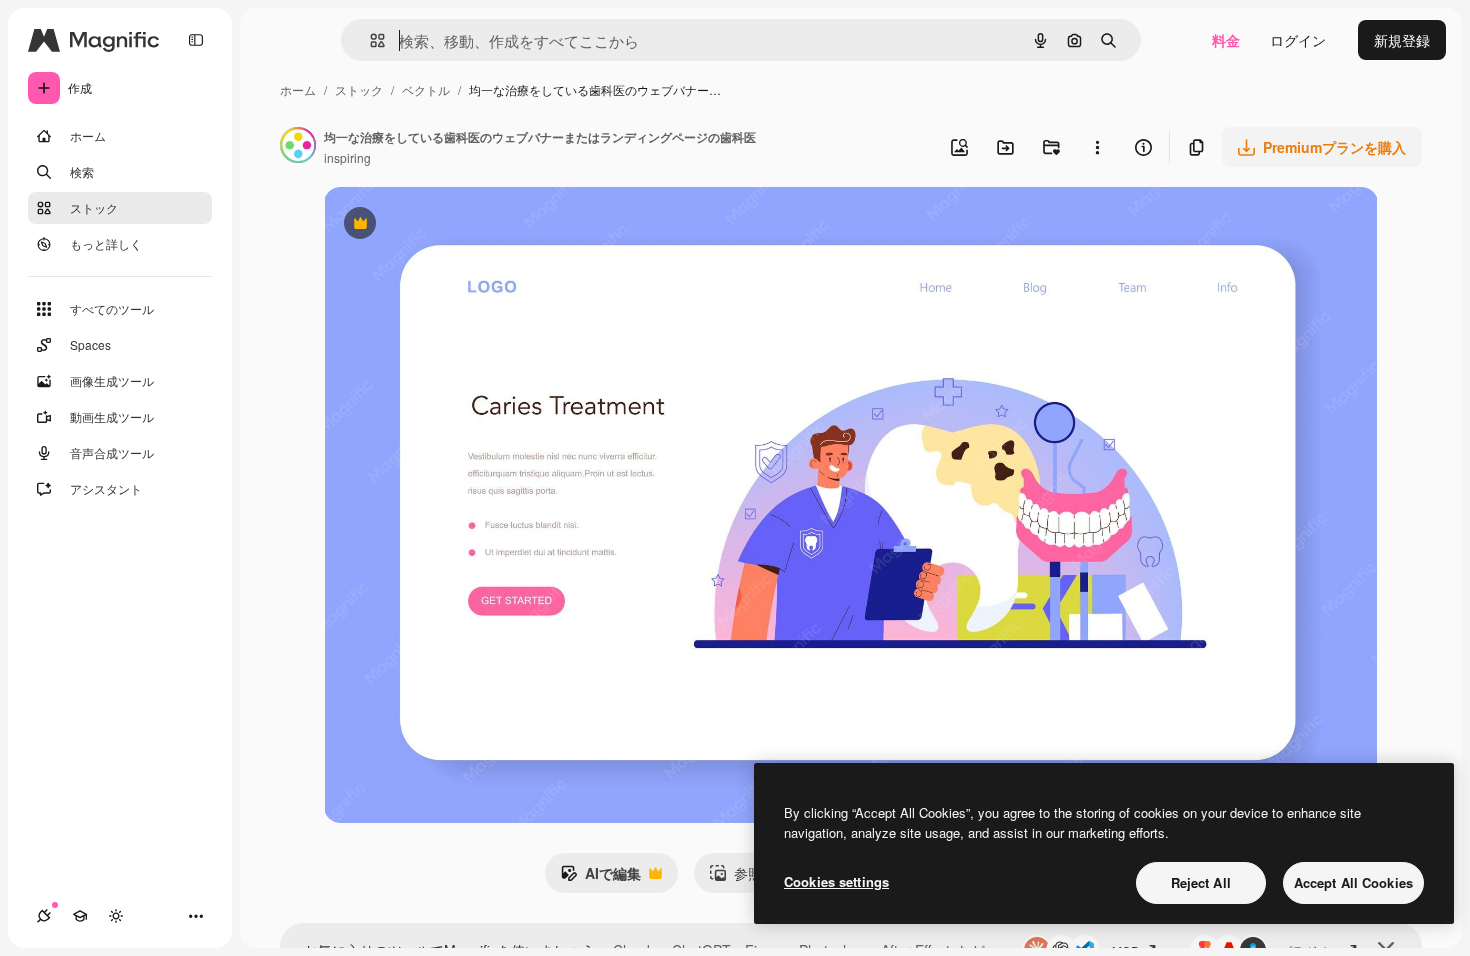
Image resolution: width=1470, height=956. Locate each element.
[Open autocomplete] (369, 40)
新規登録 (1402, 40)
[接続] (44, 916)
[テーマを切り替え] (116, 916)
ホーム (298, 89)
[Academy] (80, 916)
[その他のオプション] (1097, 147)
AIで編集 (600, 878)
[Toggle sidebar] (196, 40)
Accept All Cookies (1353, 882)
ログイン (1298, 40)
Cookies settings (836, 881)
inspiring (347, 157)
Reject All (1201, 882)
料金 (1226, 40)
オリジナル (461, 225)
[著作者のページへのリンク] (298, 147)
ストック (359, 89)
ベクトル (426, 89)
